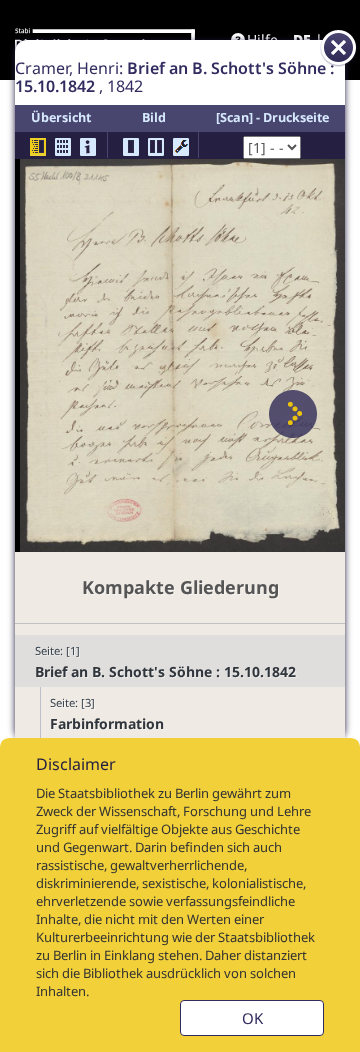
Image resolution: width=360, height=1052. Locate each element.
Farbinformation (107, 723)
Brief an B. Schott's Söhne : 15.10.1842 (165, 671)
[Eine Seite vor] (293, 414)
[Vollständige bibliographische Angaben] (88, 147)
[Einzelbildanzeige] (131, 147)
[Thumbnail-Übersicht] (63, 147)
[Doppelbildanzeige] (156, 147)
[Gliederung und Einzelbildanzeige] (38, 147)
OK (252, 1018)
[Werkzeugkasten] (181, 147)
